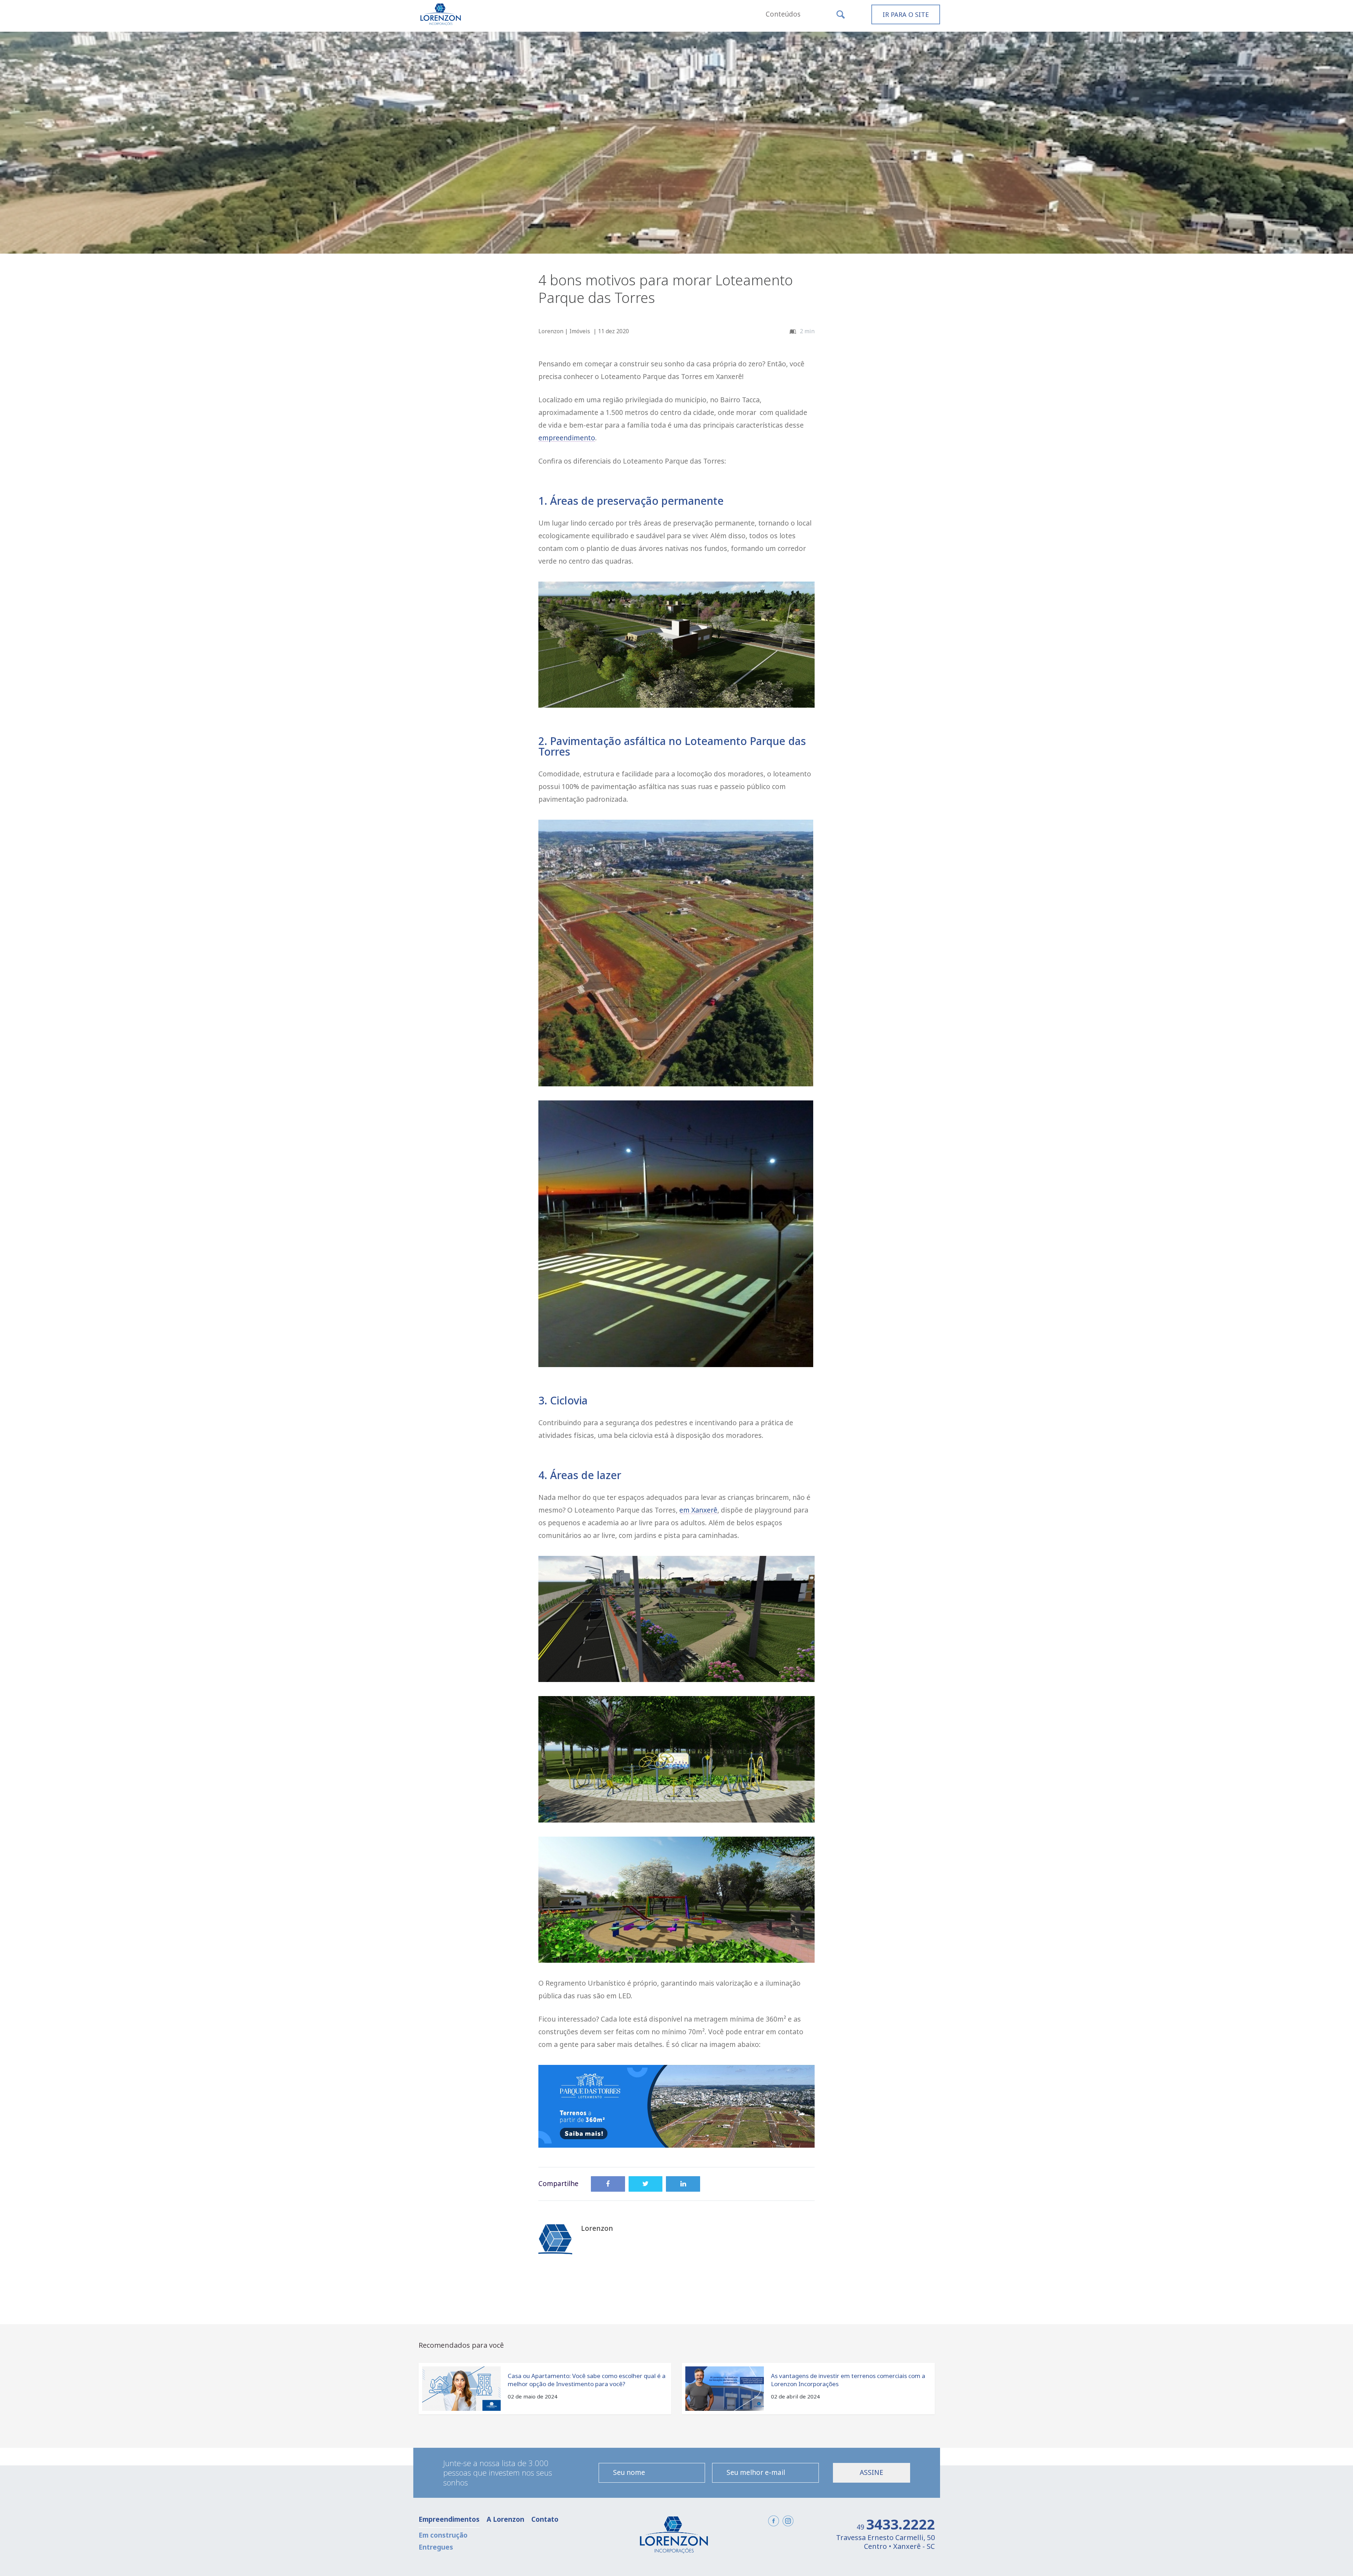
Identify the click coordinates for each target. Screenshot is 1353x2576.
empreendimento (567, 438)
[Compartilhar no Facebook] (608, 2184)
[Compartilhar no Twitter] (646, 2184)
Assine (872, 2472)
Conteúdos (783, 14)
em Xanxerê (698, 1510)
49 (896, 2527)
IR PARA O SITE (906, 14)
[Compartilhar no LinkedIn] (683, 2184)
